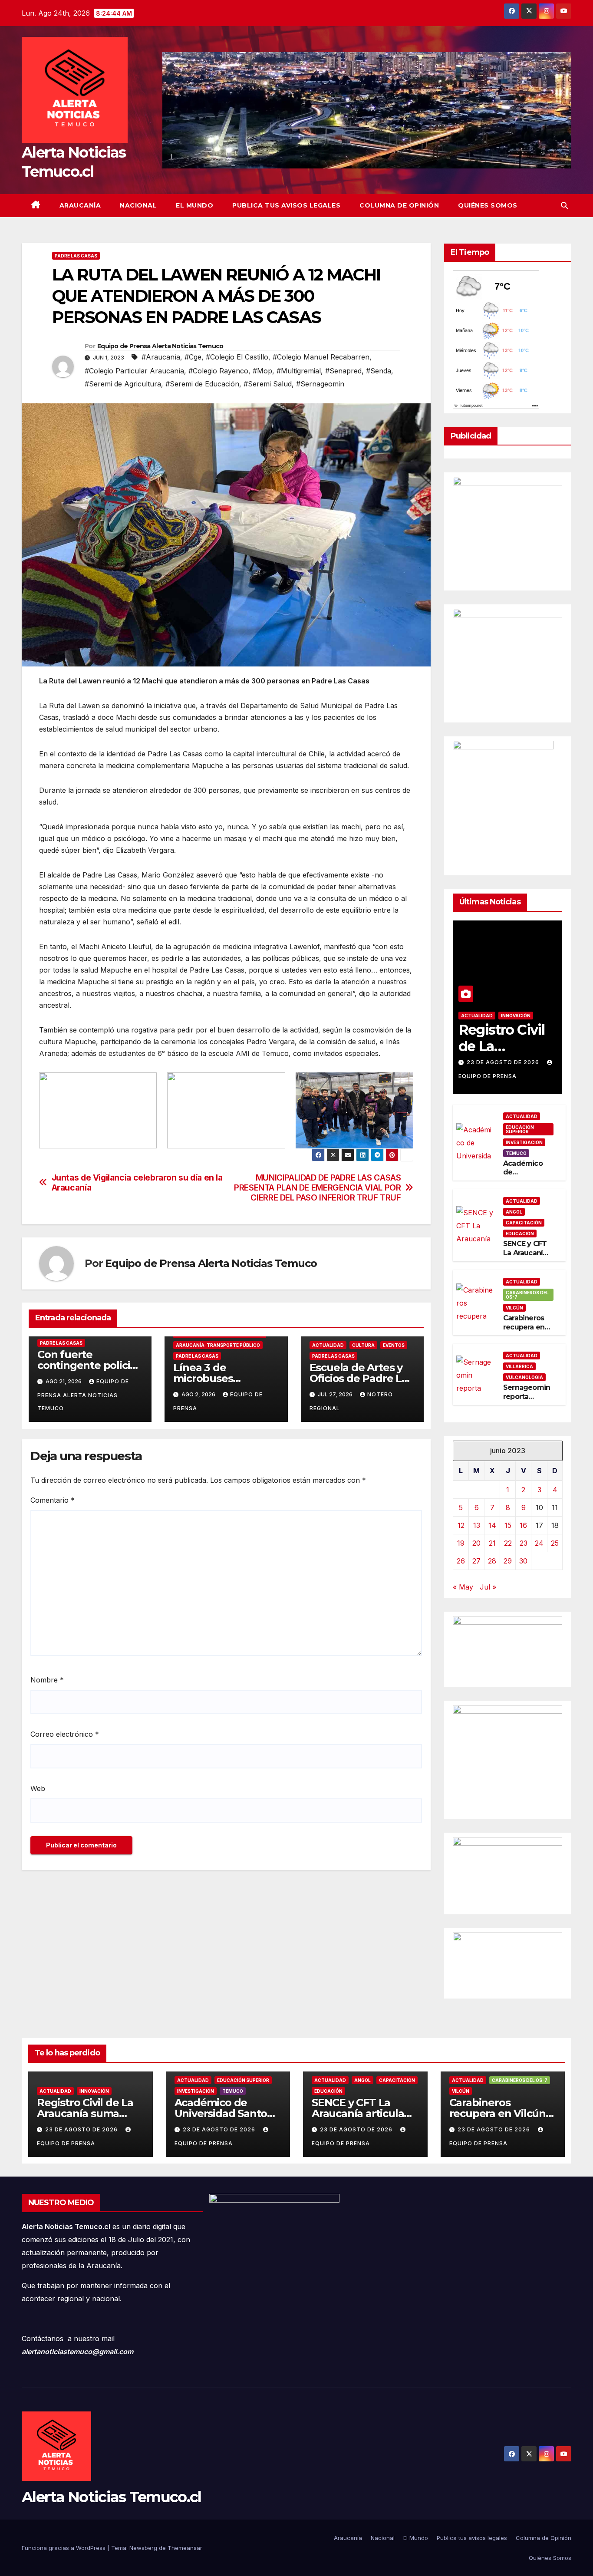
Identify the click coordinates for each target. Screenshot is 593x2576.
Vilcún (514, 1308)
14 (492, 1525)
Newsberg (143, 2548)
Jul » (488, 1587)
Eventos (394, 1345)
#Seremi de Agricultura (123, 384)
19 (461, 1543)
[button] (564, 205)
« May (463, 1587)
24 (539, 1543)
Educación (520, 1234)
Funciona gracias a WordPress (64, 2548)
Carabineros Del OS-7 (527, 1295)
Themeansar (185, 2548)
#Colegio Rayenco (218, 371)
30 (523, 1561)
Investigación (524, 1142)
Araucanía (80, 205)
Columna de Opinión (399, 205)
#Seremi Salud (268, 384)
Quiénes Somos (488, 205)
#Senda (379, 371)
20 (476, 1543)
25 (555, 1543)
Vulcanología (524, 1377)
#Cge (193, 357)
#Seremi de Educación (202, 384)
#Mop (262, 371)
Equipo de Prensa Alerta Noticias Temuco (160, 346)
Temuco (516, 1153)
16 (523, 1525)
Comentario (53, 1500)
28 (492, 1561)
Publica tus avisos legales (286, 205)
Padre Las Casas (76, 256)
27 (476, 1561)
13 (477, 1525)
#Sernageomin (320, 384)
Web (38, 1788)
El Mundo (194, 205)
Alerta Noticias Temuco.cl (112, 2497)
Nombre (47, 1680)
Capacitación (524, 1223)
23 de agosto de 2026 (504, 1062)
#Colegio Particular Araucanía (134, 371)
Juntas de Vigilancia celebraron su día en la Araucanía (137, 1183)
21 (492, 1543)
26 (461, 1561)
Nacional (138, 205)
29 (508, 1561)
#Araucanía (161, 357)
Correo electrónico (65, 1734)
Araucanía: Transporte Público (218, 1345)
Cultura (363, 1345)
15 (508, 1525)
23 (524, 1543)
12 (461, 1525)
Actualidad (328, 1345)
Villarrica (519, 1366)
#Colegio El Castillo (237, 357)
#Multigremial (299, 371)
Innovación (516, 1016)
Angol (514, 1212)
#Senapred (343, 371)
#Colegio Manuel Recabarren (321, 357)
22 (508, 1543)
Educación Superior (520, 1129)
